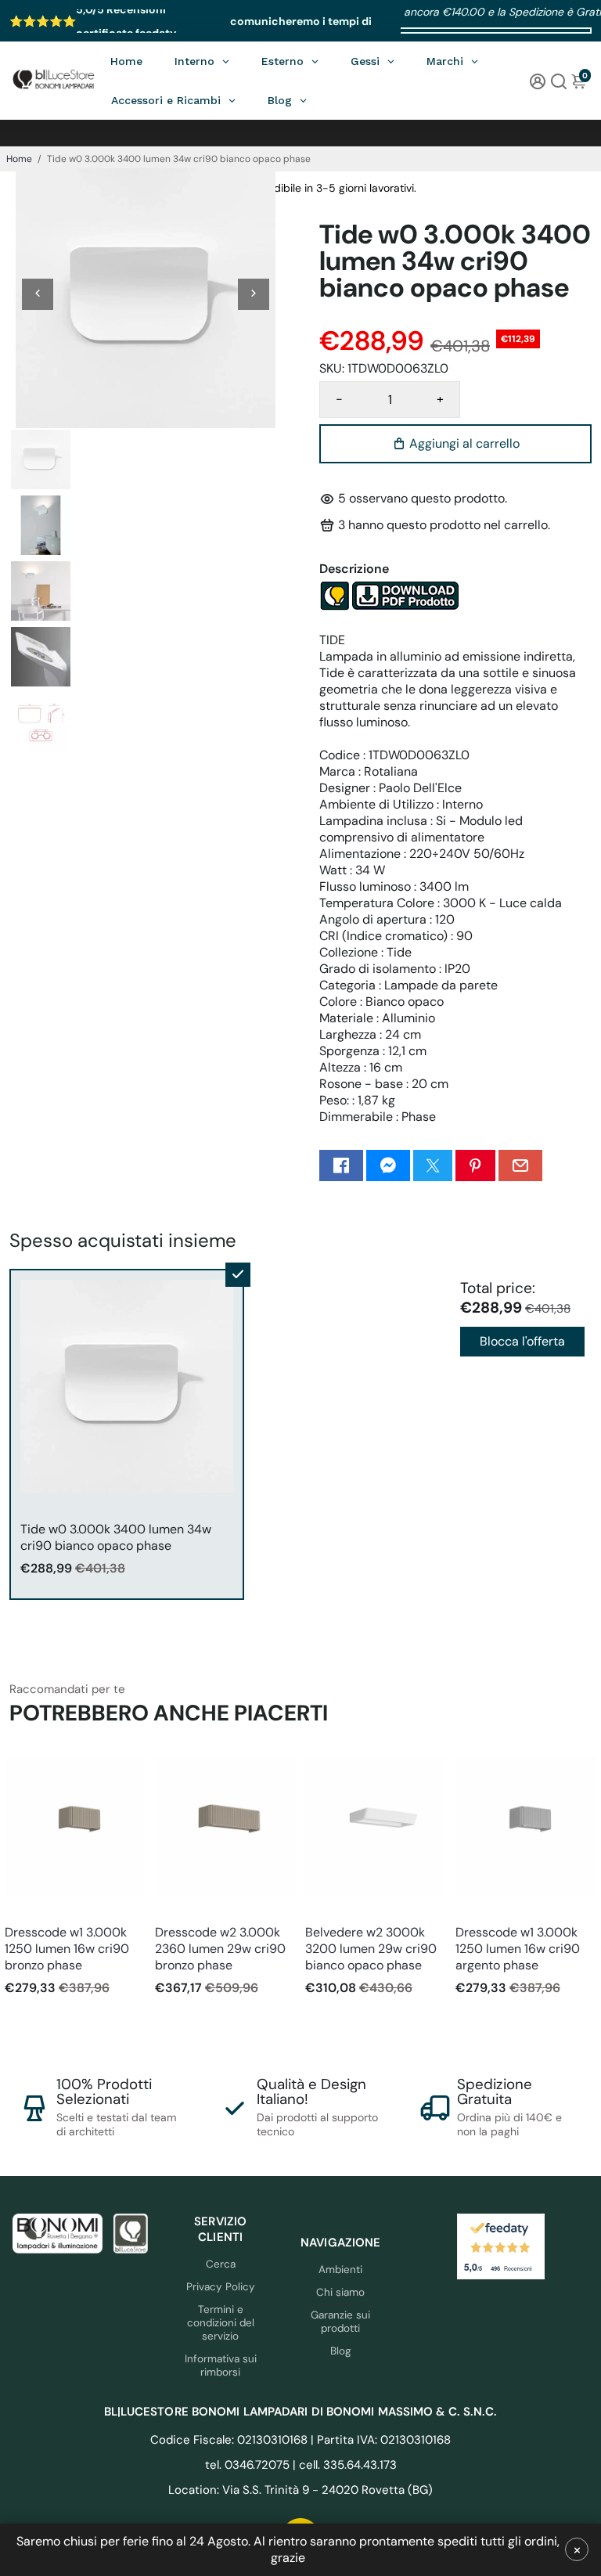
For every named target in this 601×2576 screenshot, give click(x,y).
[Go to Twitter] (433, 1166)
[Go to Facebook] (341, 1166)
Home (19, 159)
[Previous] (38, 294)
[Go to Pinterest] (475, 1166)
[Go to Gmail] (520, 1166)
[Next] (254, 294)
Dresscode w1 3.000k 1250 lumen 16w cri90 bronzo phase (67, 1949)
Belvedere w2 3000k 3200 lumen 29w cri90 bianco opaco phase (371, 1949)
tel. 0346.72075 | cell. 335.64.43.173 (301, 2465)
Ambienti (340, 2270)
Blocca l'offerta (522, 1341)
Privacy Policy (221, 2287)
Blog (341, 2351)
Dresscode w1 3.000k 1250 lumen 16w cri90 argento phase (518, 1949)
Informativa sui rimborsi (221, 2365)
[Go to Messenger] (388, 1166)
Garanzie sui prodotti (340, 2322)
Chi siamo (340, 2292)
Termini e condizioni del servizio (221, 2323)
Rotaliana (26, 1911)
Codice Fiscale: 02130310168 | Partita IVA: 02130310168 (300, 2440)
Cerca (221, 2264)
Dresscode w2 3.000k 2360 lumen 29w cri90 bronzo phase (220, 1949)
